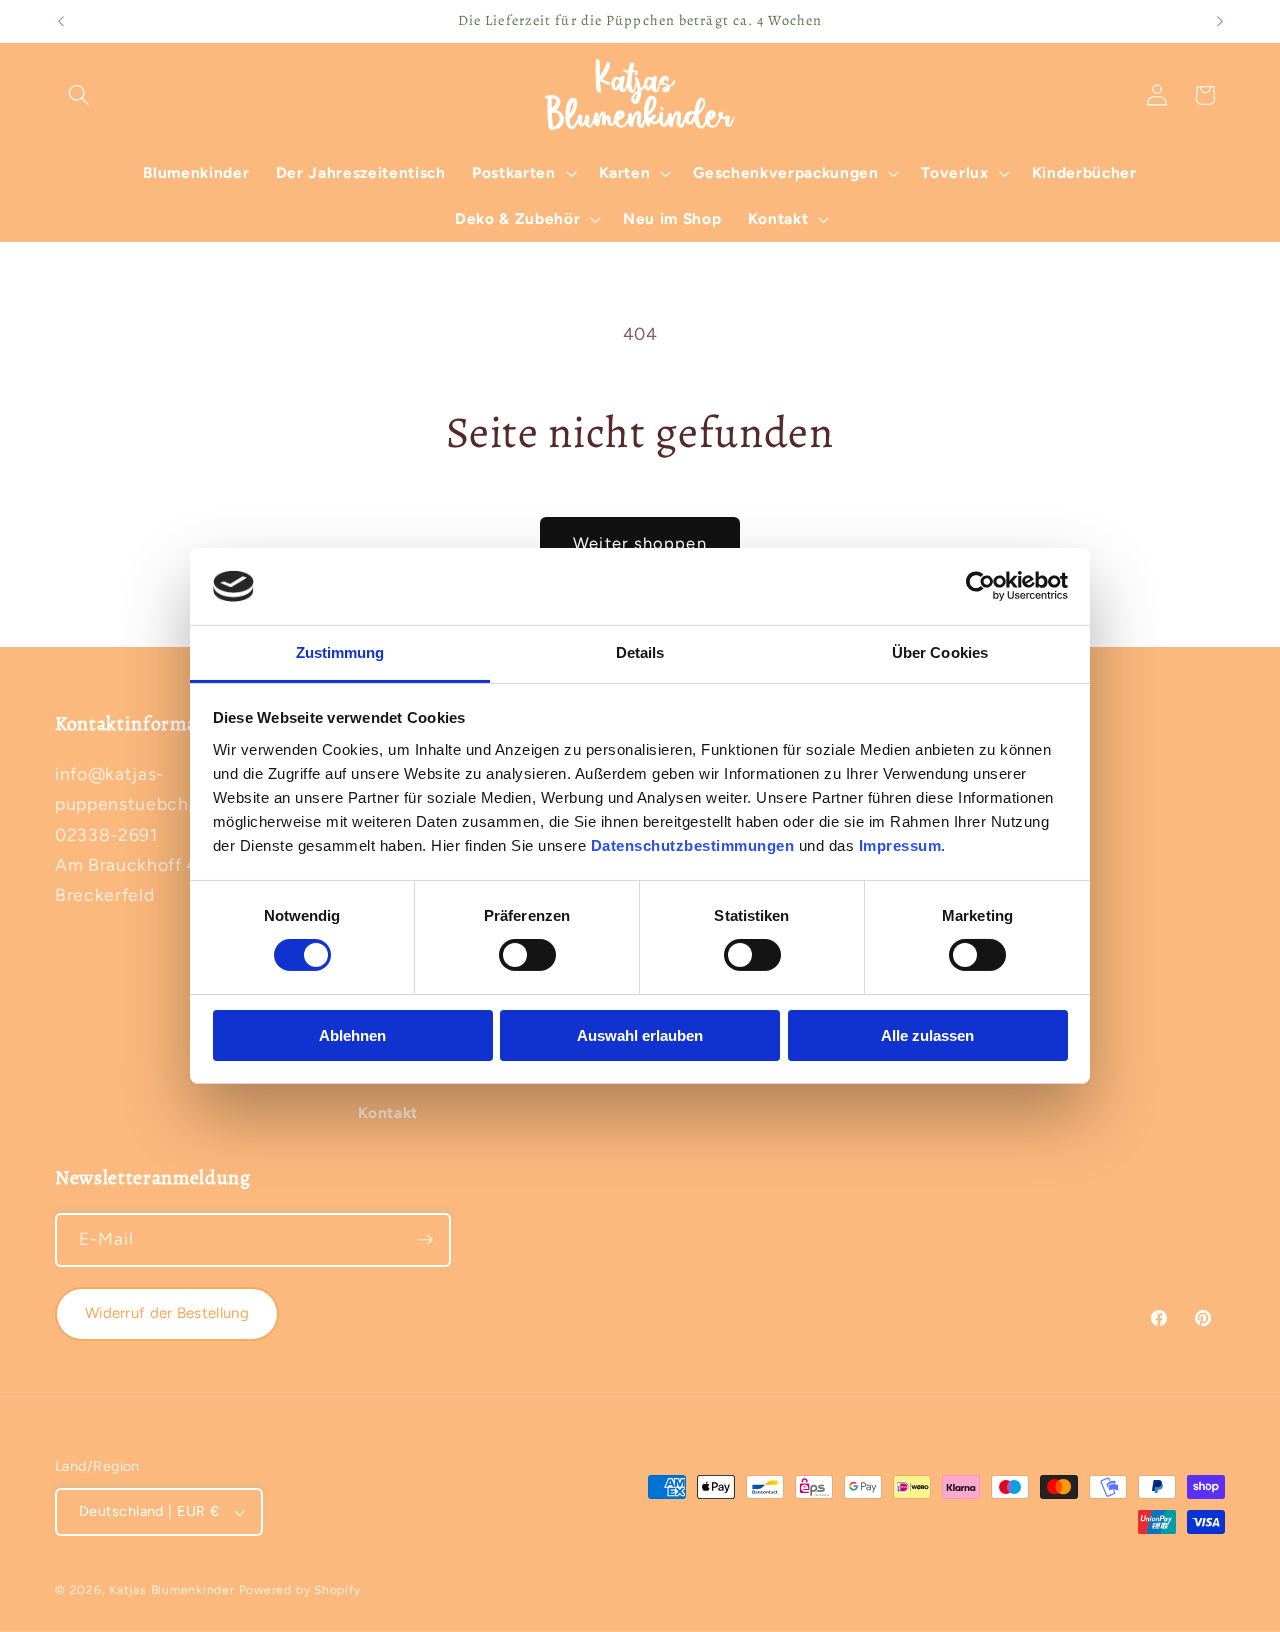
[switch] (527, 955)
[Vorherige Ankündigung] (61, 21)
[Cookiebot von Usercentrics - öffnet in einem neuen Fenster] (980, 586)
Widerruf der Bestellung (167, 1313)
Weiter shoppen (639, 543)
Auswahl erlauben (640, 1035)
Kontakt (388, 1112)
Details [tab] (640, 652)
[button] (79, 95)
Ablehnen (352, 1035)
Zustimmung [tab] (340, 652)
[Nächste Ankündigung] (1220, 21)
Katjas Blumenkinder (172, 1590)
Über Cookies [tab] (940, 652)
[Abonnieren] (425, 1240)
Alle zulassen (927, 1035)
